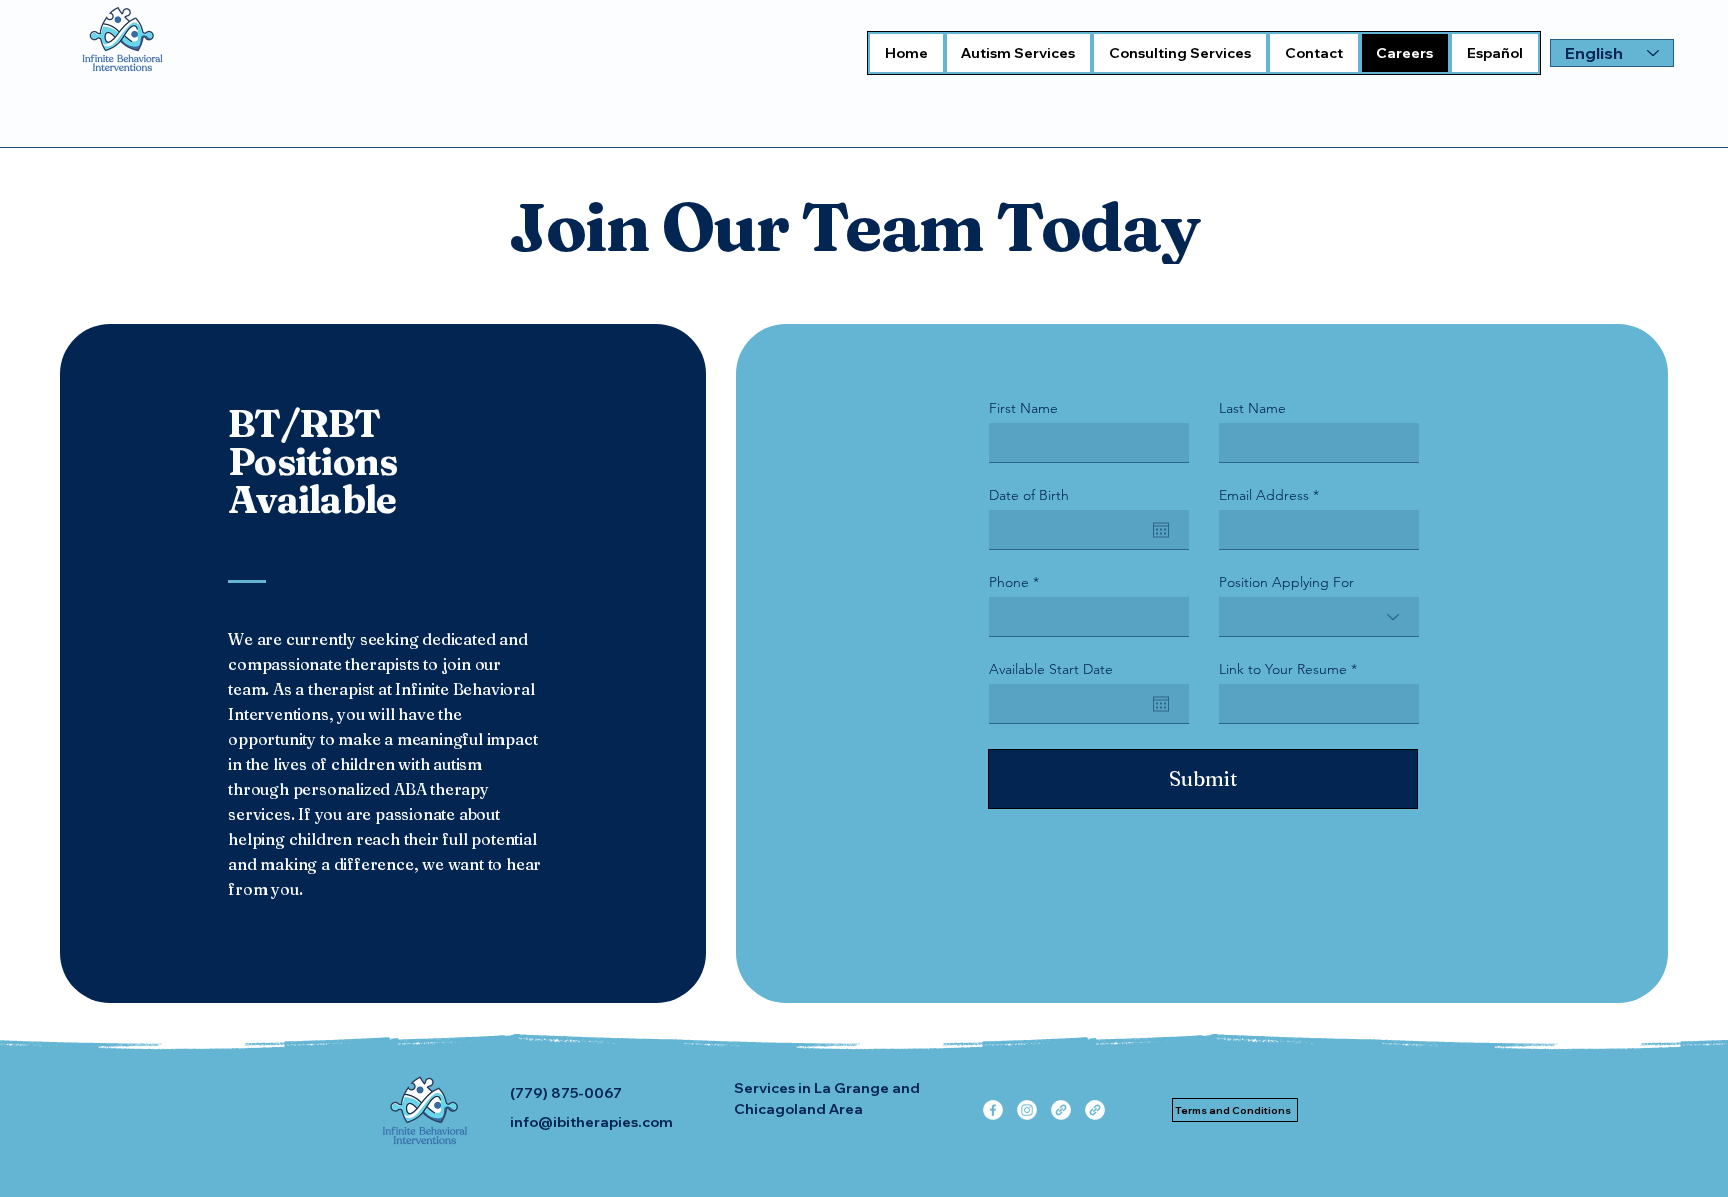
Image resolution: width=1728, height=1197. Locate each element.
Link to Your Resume (1283, 669)
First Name (1023, 408)
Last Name (1252, 408)
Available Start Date (1051, 669)
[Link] (1061, 1110)
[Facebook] (993, 1110)
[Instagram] (1027, 1110)
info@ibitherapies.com (591, 1122)
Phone (1009, 582)
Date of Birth (1029, 495)
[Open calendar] (1161, 530)
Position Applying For (1286, 582)
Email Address (1264, 495)
